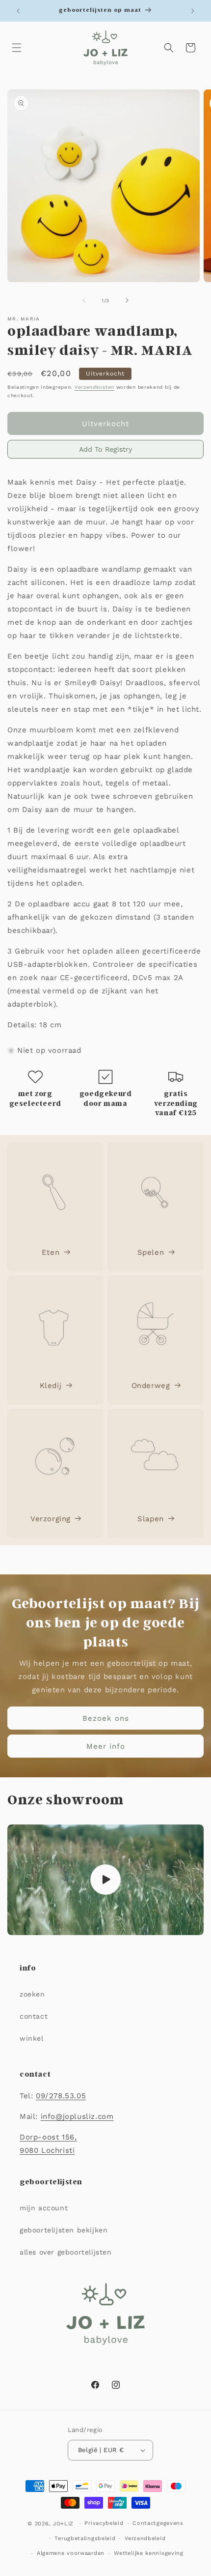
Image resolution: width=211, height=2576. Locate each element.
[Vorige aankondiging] (18, 11)
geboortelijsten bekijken (64, 2230)
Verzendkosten (94, 387)
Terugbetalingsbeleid (85, 2538)
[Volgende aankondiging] (193, 11)
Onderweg (151, 1386)
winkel (32, 2038)
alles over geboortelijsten (66, 2252)
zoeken (32, 1994)
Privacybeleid (104, 2523)
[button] (17, 48)
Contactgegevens (158, 2523)
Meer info (106, 1746)
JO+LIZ (63, 2524)
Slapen (151, 1519)
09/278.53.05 (61, 2096)
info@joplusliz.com (77, 2116)
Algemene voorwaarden (71, 2553)
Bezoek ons (106, 1718)
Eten (51, 1252)
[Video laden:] (105, 1880)
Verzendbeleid (145, 2538)
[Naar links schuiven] (84, 300)
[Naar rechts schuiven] (127, 300)
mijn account (44, 2208)
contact (34, 2016)
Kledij (51, 1386)
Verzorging (51, 1519)
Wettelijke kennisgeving (149, 2553)
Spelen (151, 1252)
